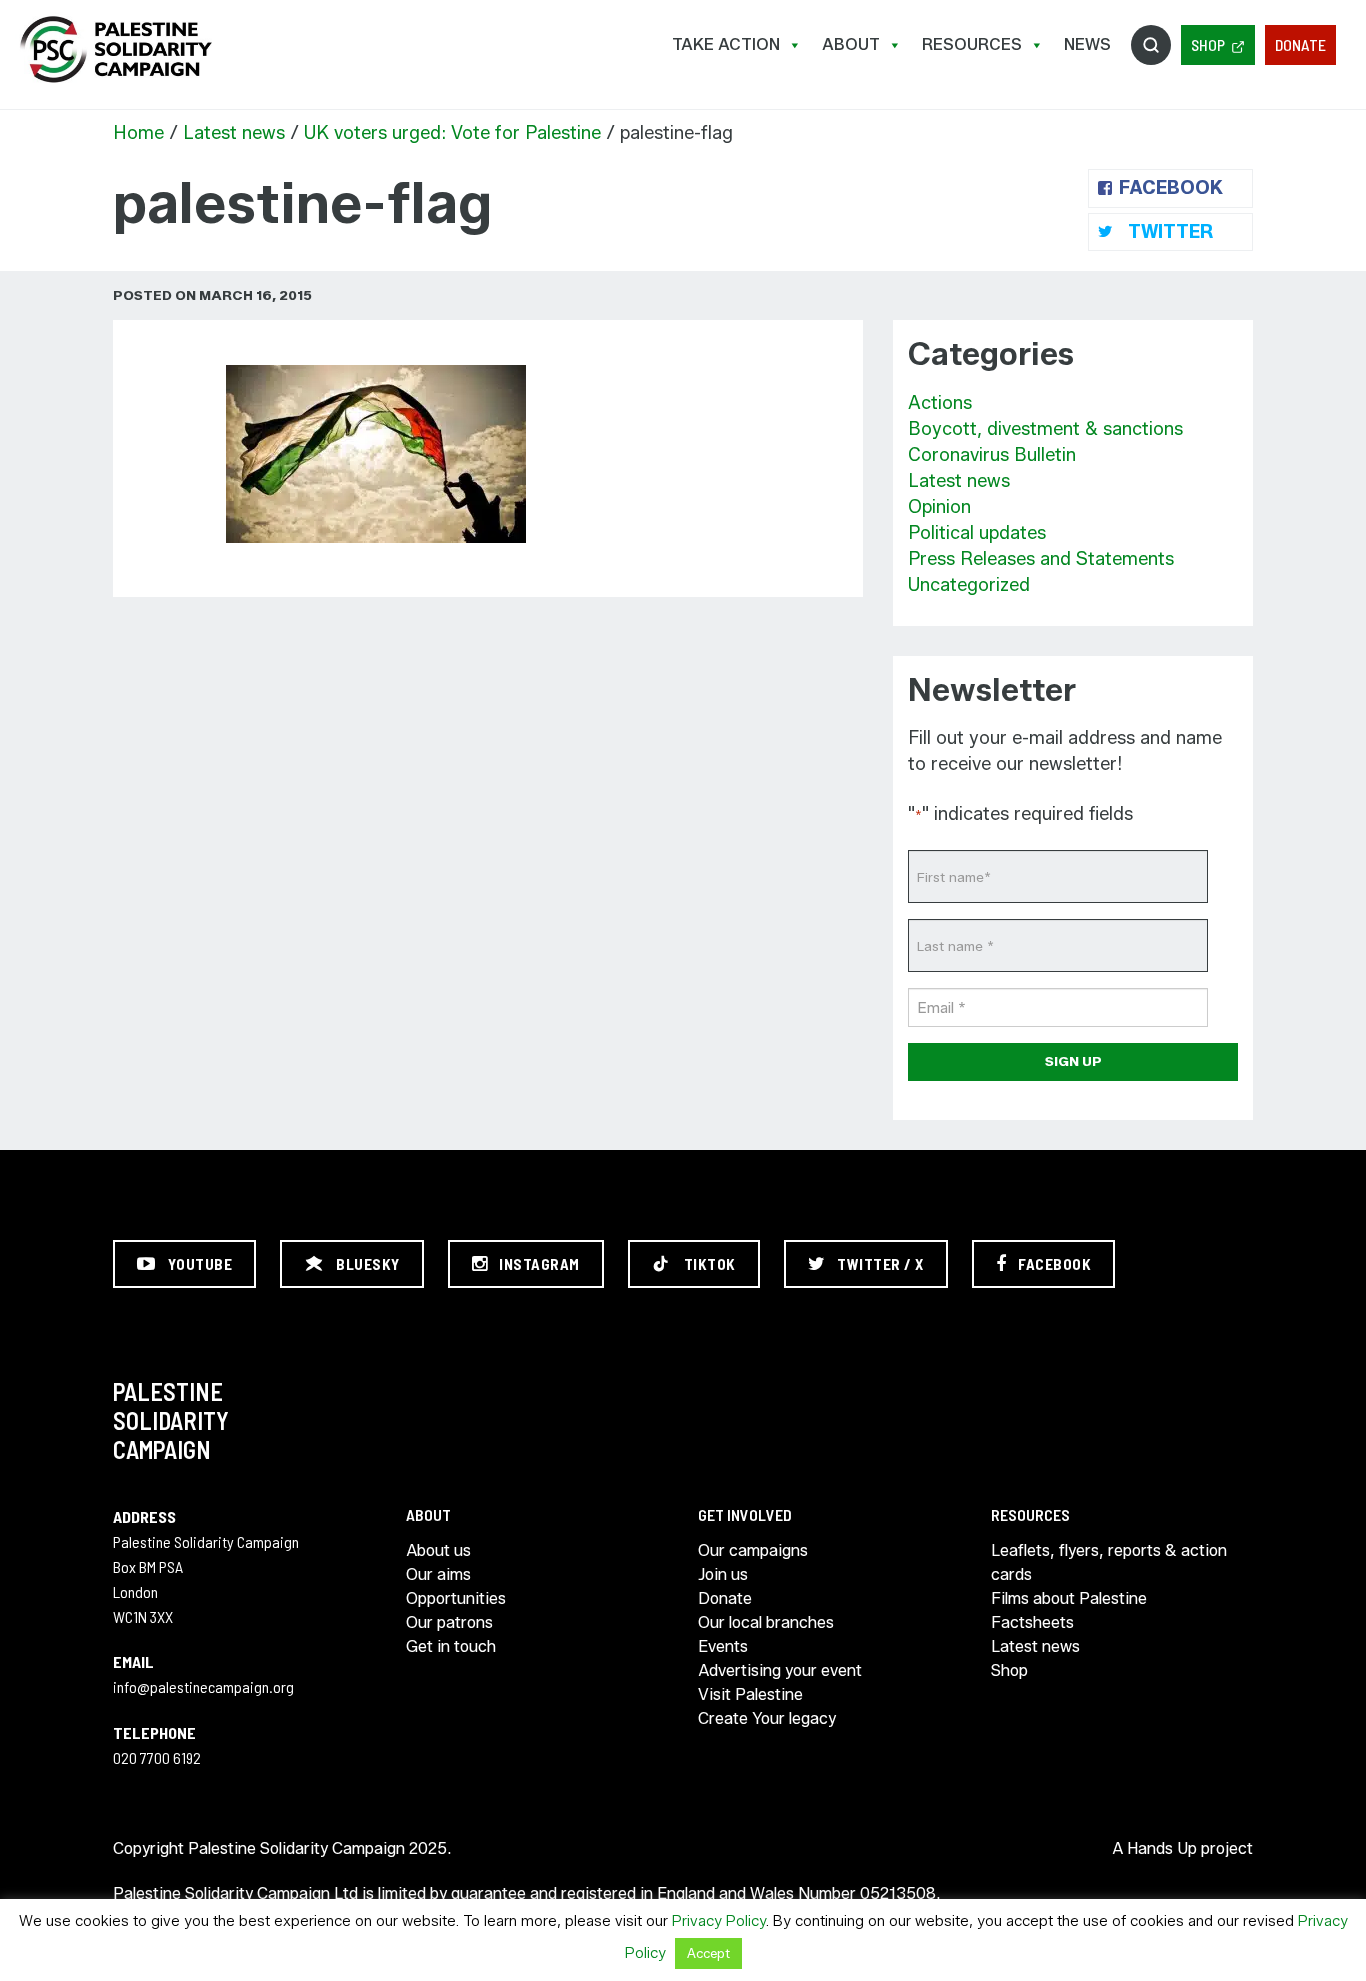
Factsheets (1032, 1622)
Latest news (234, 133)
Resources (972, 44)
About (851, 44)
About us (438, 1550)
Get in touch (451, 1646)
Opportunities (456, 1598)
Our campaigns (753, 1550)
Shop (1208, 44)
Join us (723, 1574)
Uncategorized (969, 585)
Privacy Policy (719, 1921)
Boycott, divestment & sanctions (1045, 429)
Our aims (438, 1574)
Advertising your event (780, 1670)
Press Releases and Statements (1041, 559)
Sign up (1073, 1061)
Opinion (939, 507)
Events (723, 1646)
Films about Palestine (1069, 1598)
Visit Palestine (750, 1694)
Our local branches (766, 1622)
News (1087, 44)
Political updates (977, 533)
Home (138, 133)
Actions (940, 403)
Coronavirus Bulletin (992, 455)
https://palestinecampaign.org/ (115, 49)
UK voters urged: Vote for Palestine (452, 133)
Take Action (726, 44)
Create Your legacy (767, 1718)
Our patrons (449, 1622)
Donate (1300, 44)
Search (1151, 45)
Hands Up (1162, 1848)
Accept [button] (708, 1953)
